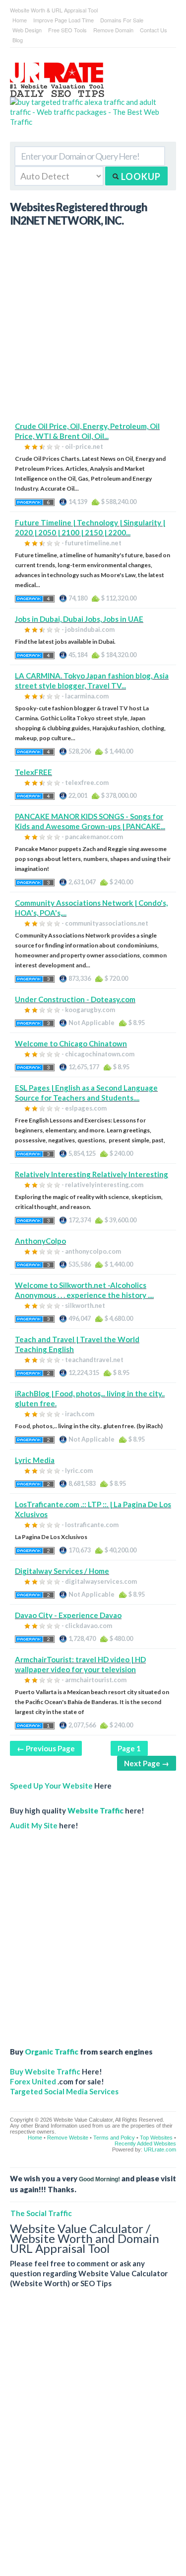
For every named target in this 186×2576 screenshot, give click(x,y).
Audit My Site (34, 1825)
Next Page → (147, 1763)
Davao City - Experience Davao (68, 1615)
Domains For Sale (122, 20)
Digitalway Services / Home (62, 1571)
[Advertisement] (93, 328)
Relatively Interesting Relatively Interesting (92, 1174)
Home (20, 20)
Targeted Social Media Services (64, 2091)
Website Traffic (95, 1810)
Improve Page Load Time (63, 20)
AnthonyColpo (40, 1241)
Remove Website (68, 2138)
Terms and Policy (114, 2138)
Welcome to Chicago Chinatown (71, 1043)
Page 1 (129, 1748)
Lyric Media (35, 1460)
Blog (18, 40)
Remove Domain (113, 30)
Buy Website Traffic (45, 2071)
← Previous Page (46, 1748)
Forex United (33, 2081)
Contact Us (154, 30)
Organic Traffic (52, 2052)
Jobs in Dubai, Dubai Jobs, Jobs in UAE (79, 619)
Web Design (27, 30)
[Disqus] (93, 2440)
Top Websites (156, 2138)
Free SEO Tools (67, 30)
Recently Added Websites (145, 2144)
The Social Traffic (41, 2213)
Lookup (140, 176)
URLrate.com (160, 2149)
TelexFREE (33, 772)
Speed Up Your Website (51, 1786)
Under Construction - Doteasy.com (75, 999)
